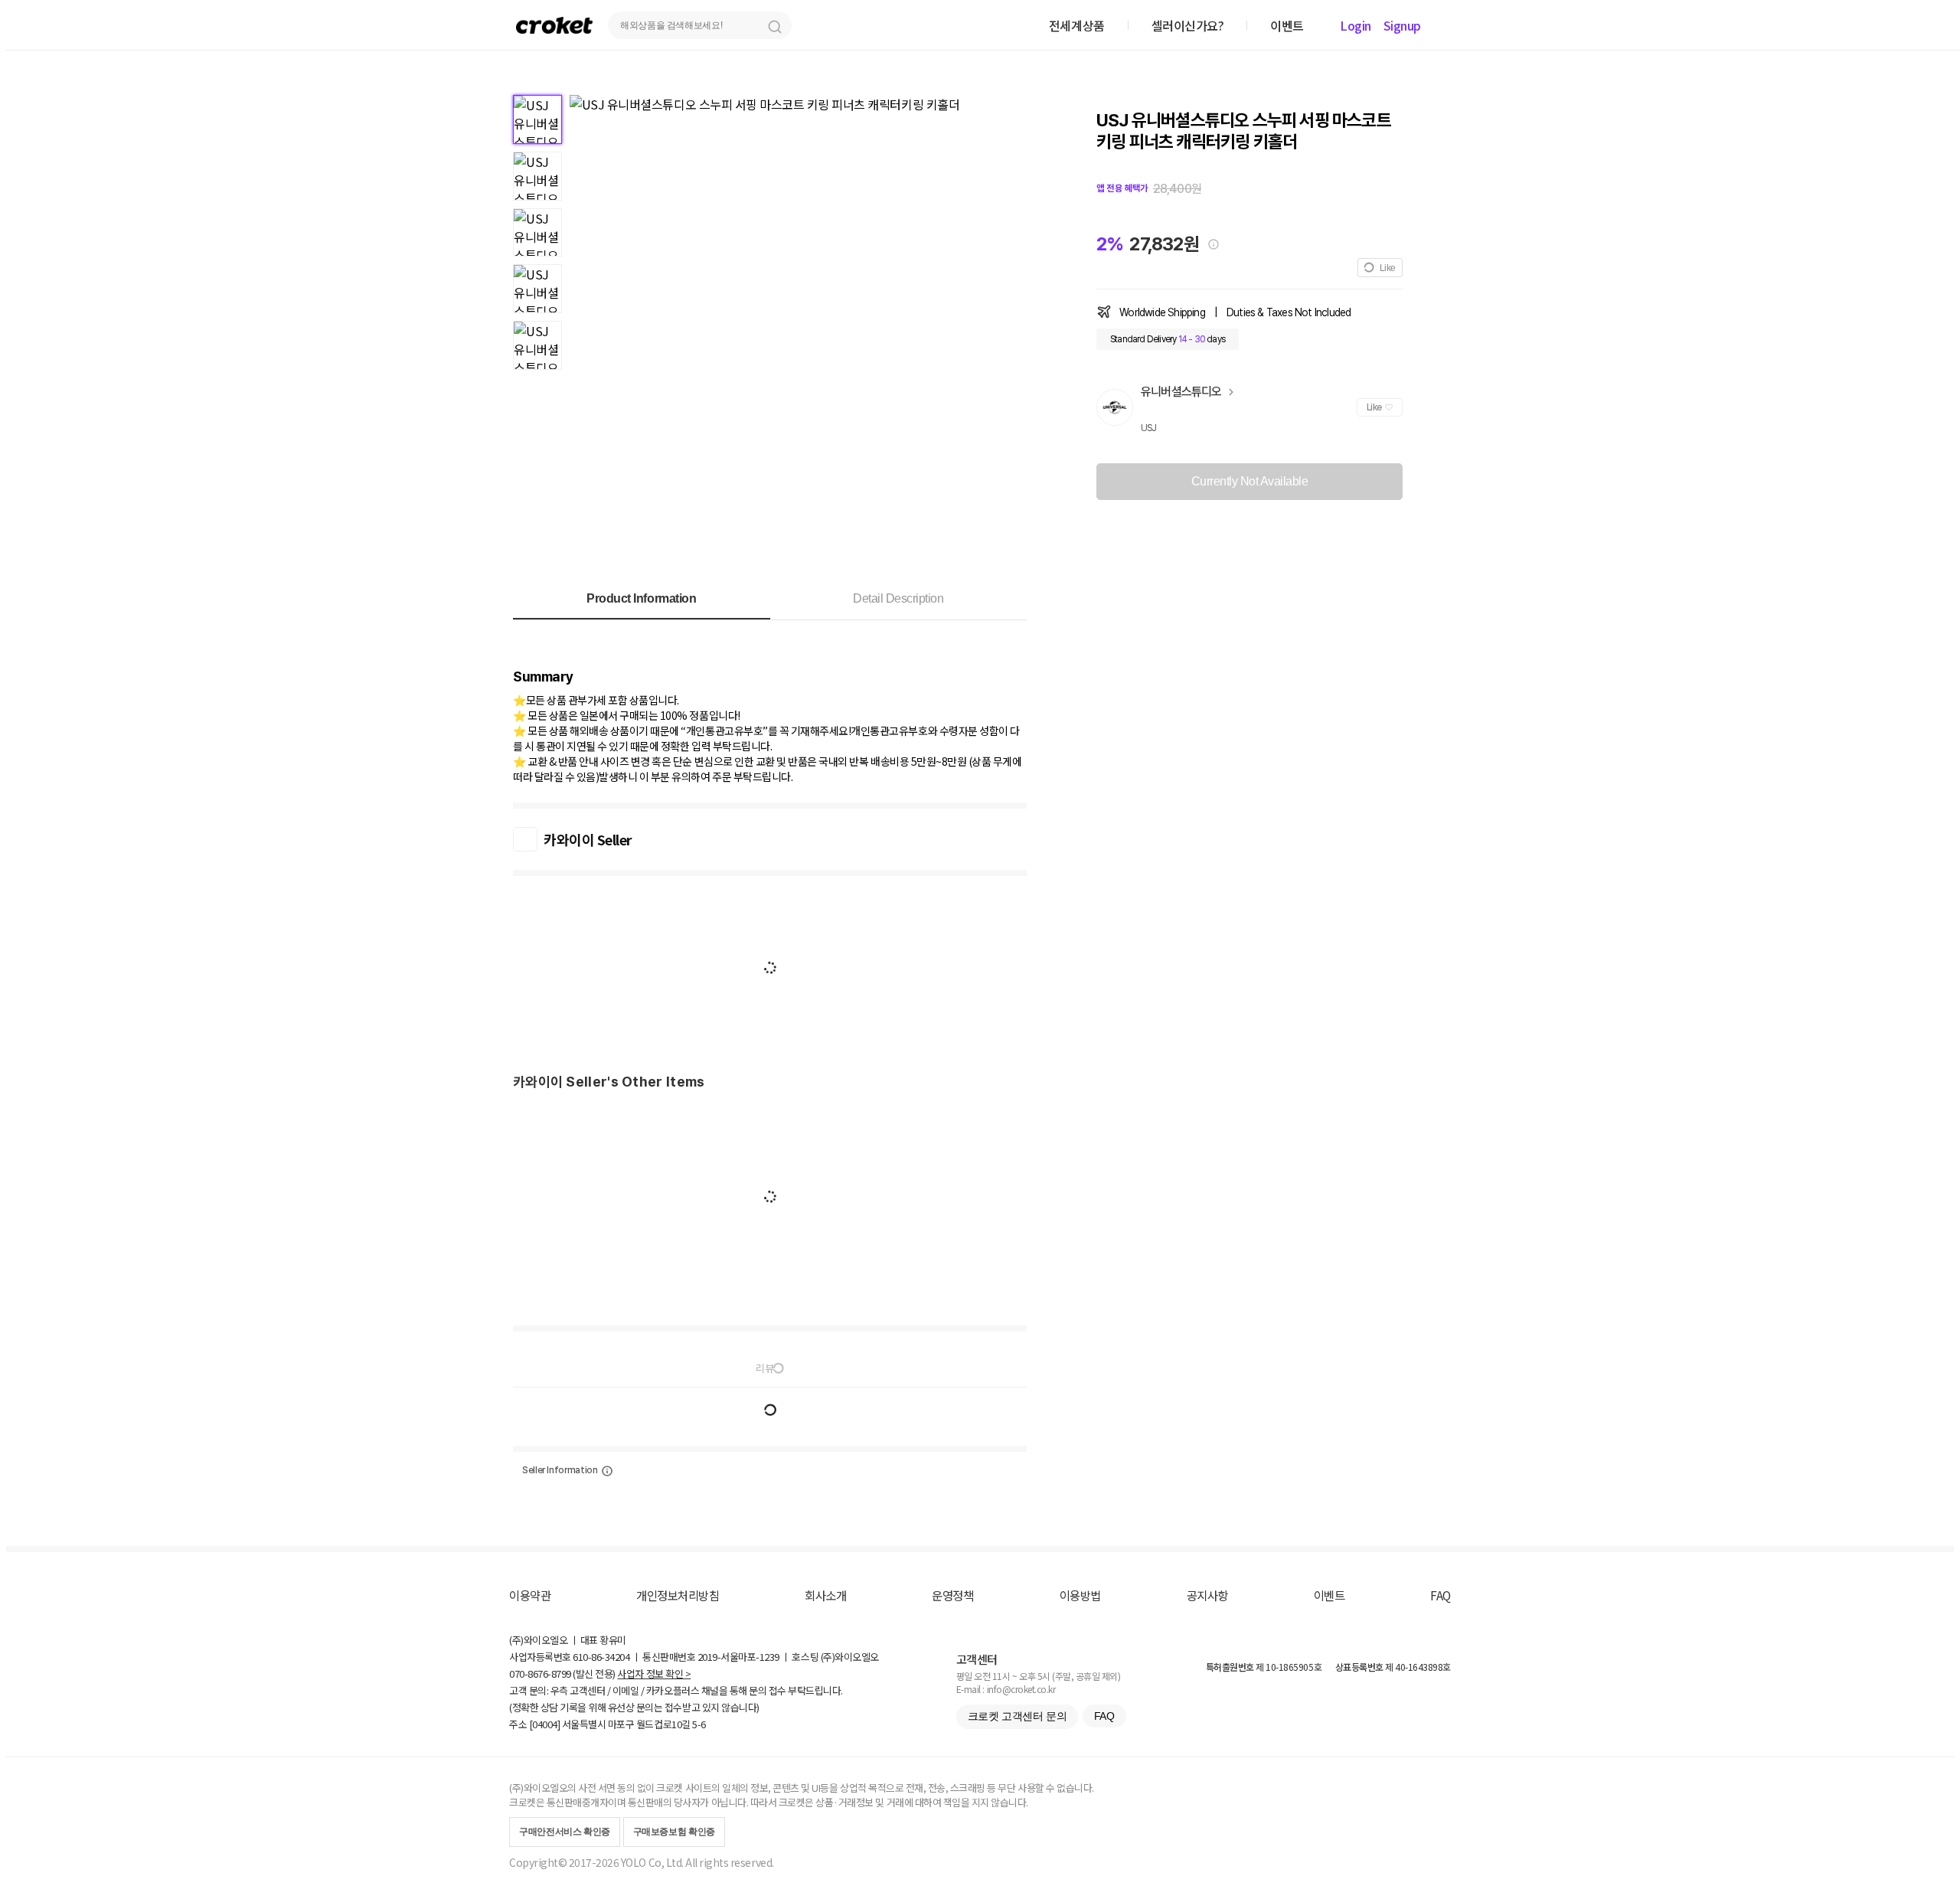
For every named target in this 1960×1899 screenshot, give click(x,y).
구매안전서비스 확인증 (565, 1832)
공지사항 (1207, 1595)
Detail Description (898, 598)
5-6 (699, 1724)
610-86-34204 (601, 1657)
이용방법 (1080, 1595)
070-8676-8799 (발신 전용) (562, 1673)
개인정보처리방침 (678, 1595)
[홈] (554, 25)
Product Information (641, 598)
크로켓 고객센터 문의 (1017, 1716)
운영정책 (952, 1595)
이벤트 (1330, 1595)
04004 (545, 1724)
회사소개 (825, 1595)
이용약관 (530, 1595)
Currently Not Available (1250, 481)
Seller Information (560, 1470)
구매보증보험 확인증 (674, 1832)
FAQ (1441, 1595)
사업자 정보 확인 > (654, 1673)
